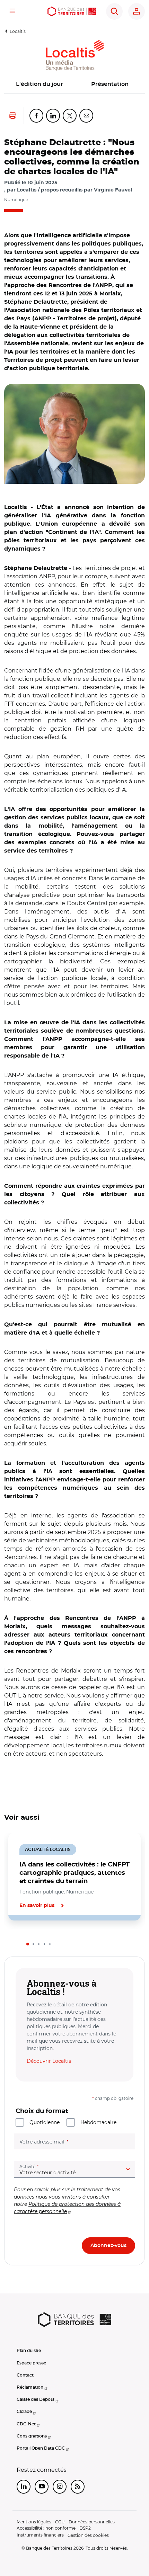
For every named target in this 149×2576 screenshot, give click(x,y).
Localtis (18, 31)
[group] (74, 434)
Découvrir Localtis (49, 2061)
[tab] (28, 1944)
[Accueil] (72, 11)
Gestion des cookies (88, 2535)
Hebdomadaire (98, 2122)
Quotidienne (45, 2122)
